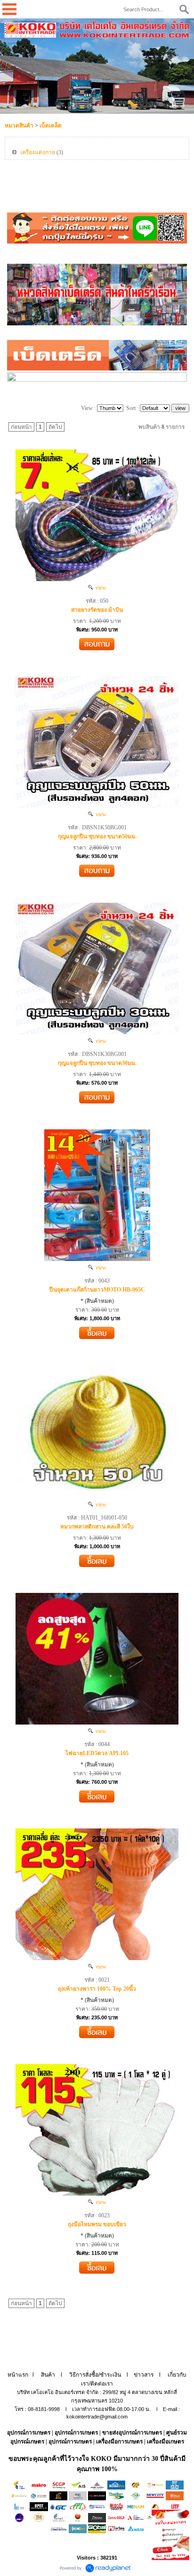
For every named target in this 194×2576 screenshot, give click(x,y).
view (100, 588)
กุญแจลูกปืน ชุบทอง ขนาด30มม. (97, 1063)
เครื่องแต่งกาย (38, 152)
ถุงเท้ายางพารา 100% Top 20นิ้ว (97, 1989)
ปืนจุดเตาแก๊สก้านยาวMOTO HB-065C (97, 1290)
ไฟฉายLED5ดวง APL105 (97, 1753)
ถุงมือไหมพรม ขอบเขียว (97, 2224)
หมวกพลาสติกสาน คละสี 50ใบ (97, 1527)
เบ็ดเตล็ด (51, 126)
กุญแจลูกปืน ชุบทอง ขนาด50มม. (97, 836)
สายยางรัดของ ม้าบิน (97, 610)
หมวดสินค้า (19, 126)
